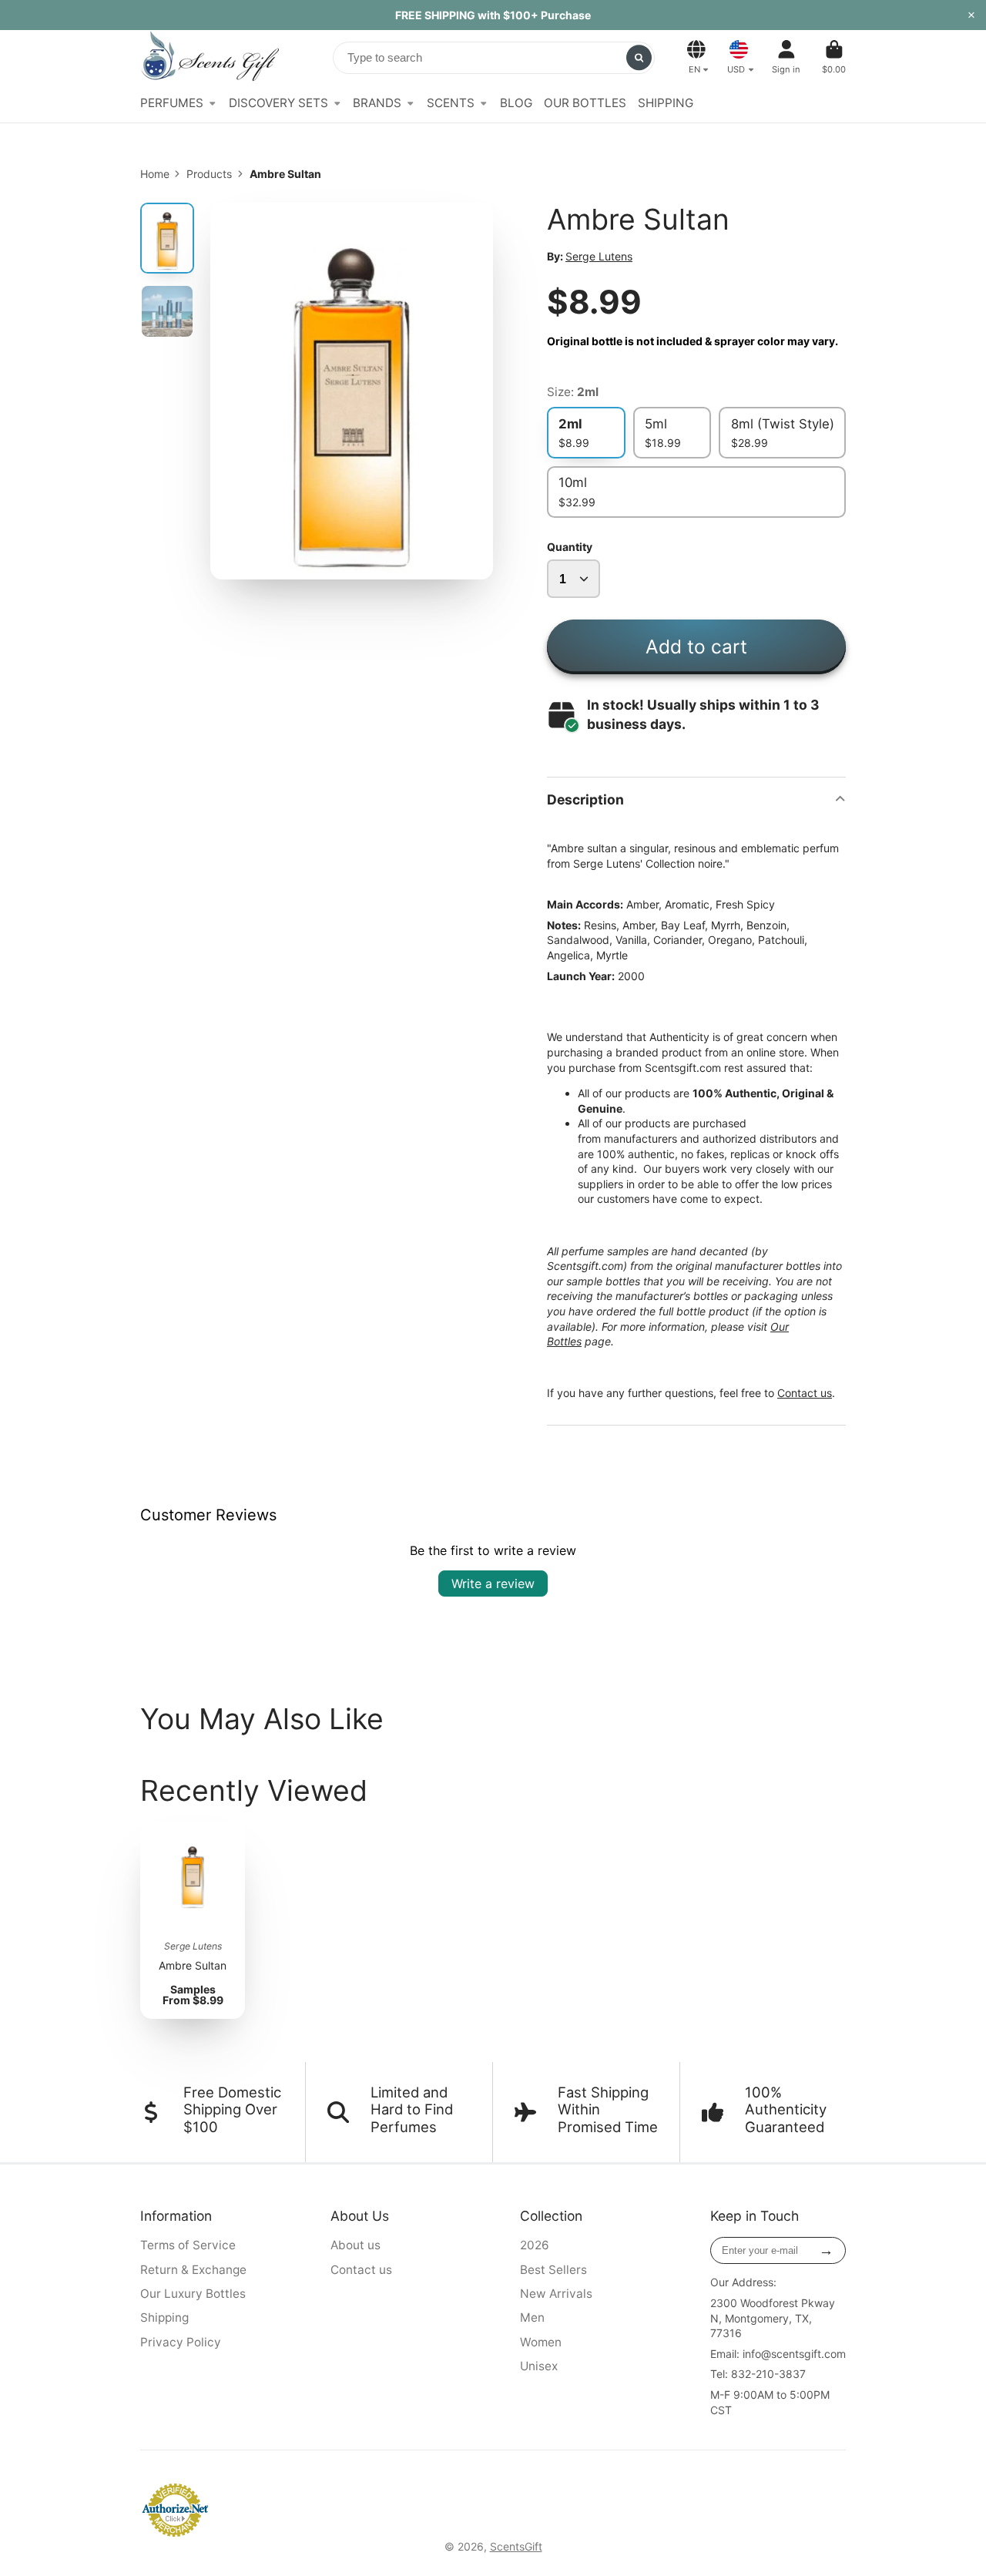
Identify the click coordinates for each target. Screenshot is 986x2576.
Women (541, 2342)
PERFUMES (172, 103)
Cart (834, 57)
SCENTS (451, 103)
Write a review (493, 1584)
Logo (210, 57)
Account (786, 57)
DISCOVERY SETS (278, 103)
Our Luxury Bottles (193, 2294)
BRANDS (377, 103)
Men (532, 2317)
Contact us (805, 1393)
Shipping (164, 2317)
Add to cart (696, 647)
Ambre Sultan (193, 1921)
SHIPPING (666, 103)
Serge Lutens (599, 256)
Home (155, 174)
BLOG (516, 103)
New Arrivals (556, 2294)
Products (209, 174)
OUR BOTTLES (585, 103)
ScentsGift (516, 2546)
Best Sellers (553, 2270)
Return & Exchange (193, 2270)
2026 (535, 2245)
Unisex (539, 2366)
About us (355, 2245)
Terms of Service (188, 2245)
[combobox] (494, 58)
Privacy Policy (181, 2342)
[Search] (639, 58)
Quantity (570, 547)
